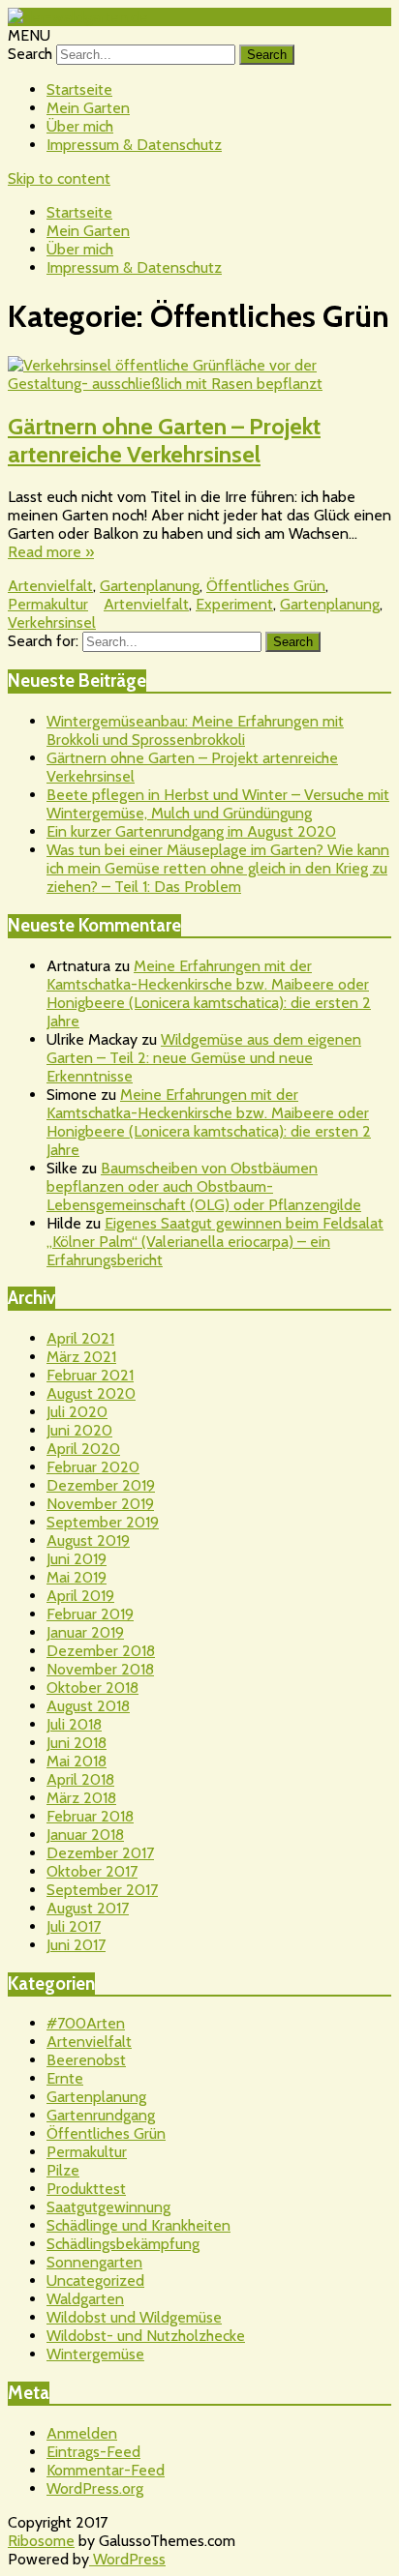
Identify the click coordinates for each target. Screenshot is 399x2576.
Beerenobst (86, 2060)
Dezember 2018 (101, 1651)
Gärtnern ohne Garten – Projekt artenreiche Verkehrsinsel (164, 440)
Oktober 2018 (92, 1688)
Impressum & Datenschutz (134, 145)
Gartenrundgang (101, 2115)
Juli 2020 (77, 1412)
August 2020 (91, 1393)
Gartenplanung (150, 586)
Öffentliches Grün (266, 586)
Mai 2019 (77, 1577)
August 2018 (88, 1706)
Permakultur (48, 604)
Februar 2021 (90, 1375)
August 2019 (88, 1540)
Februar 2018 (90, 1816)
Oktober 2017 (92, 1871)
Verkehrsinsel (52, 622)
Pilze (63, 2170)
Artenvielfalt (50, 586)
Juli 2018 (74, 1724)
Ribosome (41, 2541)
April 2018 (80, 1779)
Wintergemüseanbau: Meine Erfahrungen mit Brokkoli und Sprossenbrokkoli (195, 730)
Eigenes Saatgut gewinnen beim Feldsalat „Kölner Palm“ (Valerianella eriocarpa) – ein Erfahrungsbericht (215, 1242)
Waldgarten (85, 2299)
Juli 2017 (74, 1926)
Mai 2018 (77, 1761)
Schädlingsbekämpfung (123, 2244)
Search (30, 54)
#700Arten (86, 2023)
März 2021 (81, 1357)
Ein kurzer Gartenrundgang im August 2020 (191, 831)
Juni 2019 (77, 1559)
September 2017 (102, 1890)
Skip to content (59, 178)
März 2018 (81, 1798)
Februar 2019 (90, 1614)
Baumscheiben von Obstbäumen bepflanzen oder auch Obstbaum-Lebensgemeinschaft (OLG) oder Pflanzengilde (204, 1186)
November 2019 (100, 1504)
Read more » (51, 552)
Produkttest (86, 2189)
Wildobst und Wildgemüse (134, 2317)
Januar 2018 (85, 1835)
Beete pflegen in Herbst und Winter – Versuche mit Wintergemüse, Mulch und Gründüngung (218, 804)
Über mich (80, 126)
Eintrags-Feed (93, 2452)
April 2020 (83, 1449)
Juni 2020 (79, 1430)
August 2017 (88, 1908)
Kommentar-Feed (106, 2470)
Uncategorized (95, 2280)
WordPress (127, 2559)
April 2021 (80, 1338)
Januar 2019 (85, 1632)
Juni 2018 (77, 1743)
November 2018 (100, 1669)
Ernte (65, 2078)
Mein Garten (88, 108)
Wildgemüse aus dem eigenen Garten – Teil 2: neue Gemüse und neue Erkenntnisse (204, 1058)
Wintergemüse (95, 2354)
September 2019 (103, 1522)
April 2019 (80, 1596)
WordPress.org (95, 2488)
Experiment (234, 604)
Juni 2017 (76, 1945)
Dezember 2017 (100, 1853)
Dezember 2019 (101, 1485)
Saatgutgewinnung (108, 2207)
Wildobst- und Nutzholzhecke (146, 2336)
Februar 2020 (93, 1467)
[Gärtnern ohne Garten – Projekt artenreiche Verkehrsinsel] (199, 374)
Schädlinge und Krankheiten (138, 2225)
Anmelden (82, 2433)
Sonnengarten (94, 2262)
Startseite (79, 89)
